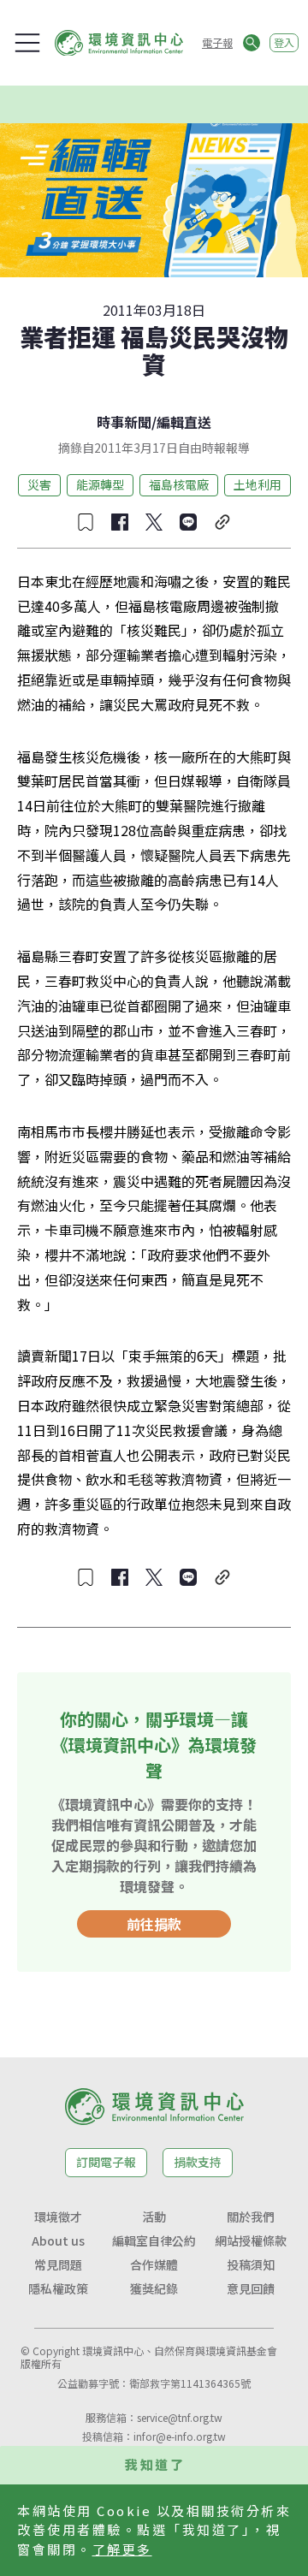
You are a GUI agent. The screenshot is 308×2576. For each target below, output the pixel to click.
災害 (39, 484)
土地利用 (258, 484)
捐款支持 (198, 2162)
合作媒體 (154, 2264)
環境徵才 (58, 2217)
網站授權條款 (251, 2241)
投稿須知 (251, 2264)
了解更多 (122, 2549)
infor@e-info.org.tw (180, 2436)
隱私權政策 (58, 2288)
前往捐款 (154, 1924)
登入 (284, 42)
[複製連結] (222, 522)
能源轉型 (100, 484)
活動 (154, 2217)
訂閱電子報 (106, 2162)
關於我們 (251, 2217)
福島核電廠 (179, 484)
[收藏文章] (86, 522)
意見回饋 (251, 2288)
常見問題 (58, 2264)
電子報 (217, 42)
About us (58, 2241)
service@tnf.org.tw (180, 2417)
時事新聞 (124, 422)
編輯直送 (184, 422)
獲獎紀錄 (154, 2288)
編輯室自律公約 (154, 2241)
